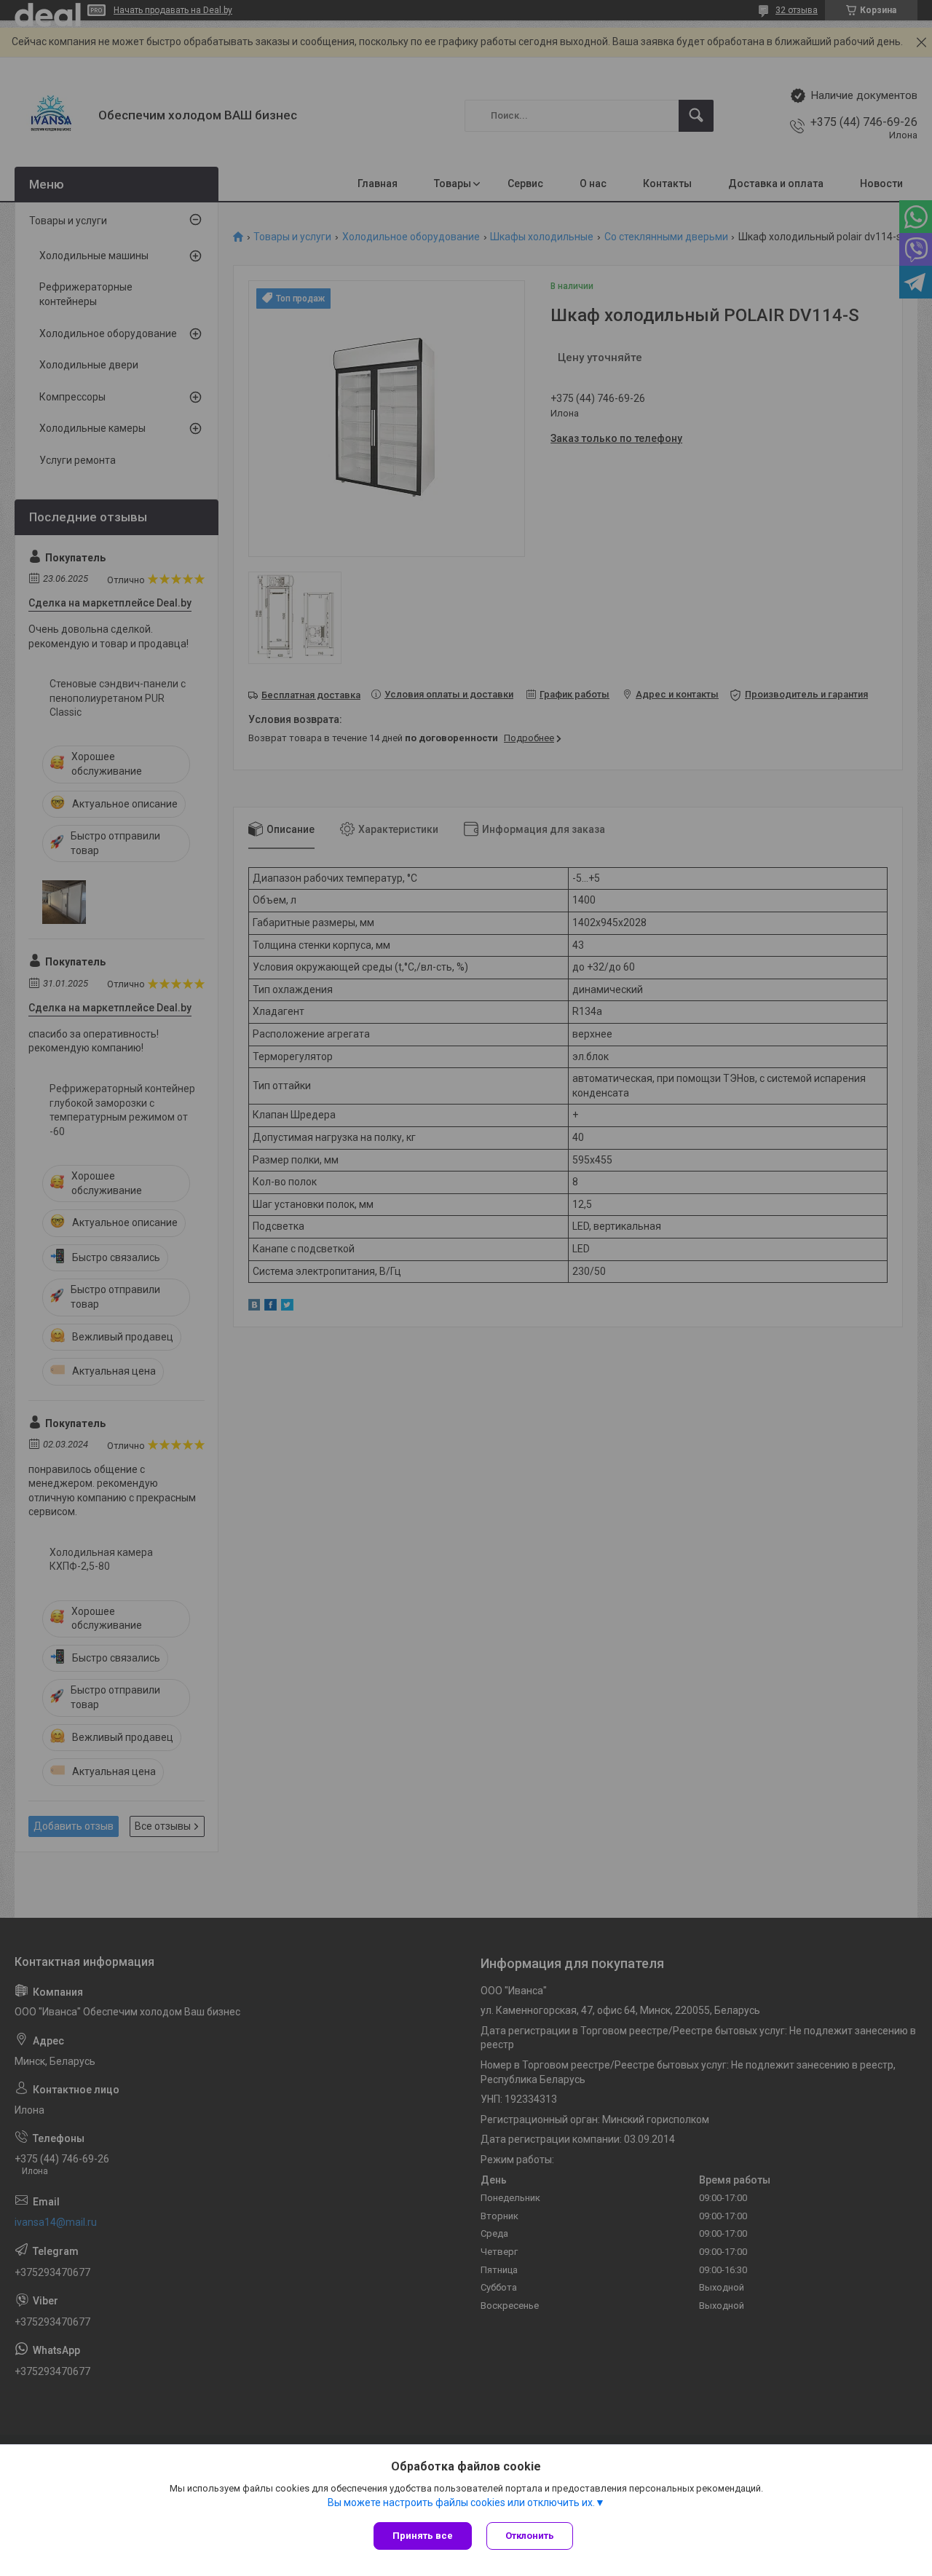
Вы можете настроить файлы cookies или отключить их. (461, 2502)
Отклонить (530, 2536)
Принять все (423, 2536)
